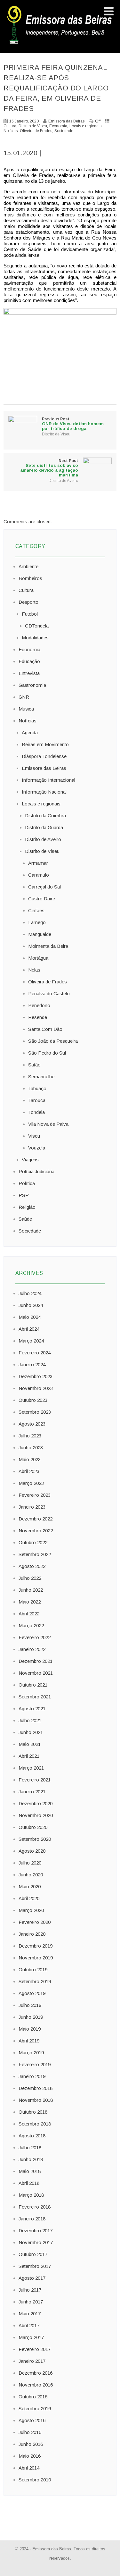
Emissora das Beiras (44, 768)
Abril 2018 (29, 2183)
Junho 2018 (31, 2159)
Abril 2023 (29, 1471)
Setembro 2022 (35, 1554)
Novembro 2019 (36, 1958)
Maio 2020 (30, 1886)
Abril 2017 (29, 2325)
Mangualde (40, 934)
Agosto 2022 (32, 1566)
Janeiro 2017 (32, 2361)
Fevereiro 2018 (35, 2207)
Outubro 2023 (33, 1400)
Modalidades (35, 638)
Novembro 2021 (36, 1673)
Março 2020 (31, 1910)
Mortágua (38, 958)
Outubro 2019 (33, 1970)
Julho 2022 (30, 1578)
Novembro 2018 (36, 2100)
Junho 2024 (31, 1305)
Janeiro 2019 (32, 2076)
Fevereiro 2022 (35, 1637)
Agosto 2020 (32, 1851)
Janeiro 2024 (32, 1364)
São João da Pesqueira (53, 1041)
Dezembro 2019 (36, 1946)
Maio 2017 (30, 2314)
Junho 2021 (31, 1732)
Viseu (34, 1136)
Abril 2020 (29, 1898)
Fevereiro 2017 (35, 2349)
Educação (29, 661)
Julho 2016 (30, 2432)
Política (27, 1183)
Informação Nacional (44, 792)
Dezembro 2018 (36, 2088)
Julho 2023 (30, 1436)
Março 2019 (31, 2053)
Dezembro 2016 (36, 2373)
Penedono (39, 1005)
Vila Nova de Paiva (48, 1124)
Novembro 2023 (36, 1388)
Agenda (30, 732)
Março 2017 (31, 2337)
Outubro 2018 (33, 2112)
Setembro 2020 (35, 1839)
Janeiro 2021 (32, 1792)
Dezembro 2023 (36, 1376)
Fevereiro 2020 (35, 1922)
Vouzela (37, 1148)
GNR (24, 697)
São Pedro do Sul (47, 1053)
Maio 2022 (30, 1602)
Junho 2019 (31, 2017)
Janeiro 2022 (32, 1649)
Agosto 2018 (32, 2136)
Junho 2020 (31, 1875)
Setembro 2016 (35, 2408)
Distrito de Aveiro (63, 481)
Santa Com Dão (45, 1029)
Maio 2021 (30, 1744)
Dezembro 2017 (36, 2231)
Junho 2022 (31, 1590)
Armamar (38, 863)
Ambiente (28, 566)
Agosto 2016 (32, 2420)
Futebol (30, 614)
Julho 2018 (30, 2147)
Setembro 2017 (35, 2266)
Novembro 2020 (36, 1815)
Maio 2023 (30, 1459)
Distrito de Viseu (33, 126)
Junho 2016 (31, 2444)
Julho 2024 (30, 1293)
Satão (34, 1065)
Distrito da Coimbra (45, 816)
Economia (58, 126)
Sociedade (64, 131)
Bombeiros (30, 578)
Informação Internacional (48, 780)
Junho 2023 (31, 1448)
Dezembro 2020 (36, 1803)
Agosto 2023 (32, 1424)
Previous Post (73, 424)
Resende (38, 1017)
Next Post (49, 468)
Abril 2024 (29, 1329)
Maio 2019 (30, 2029)
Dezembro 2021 (36, 1661)
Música (26, 709)
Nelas (34, 970)
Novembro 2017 (36, 2242)
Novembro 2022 (36, 1531)
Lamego (37, 922)
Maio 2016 (30, 2456)
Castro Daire (42, 899)
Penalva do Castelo (49, 993)
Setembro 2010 (35, 2480)
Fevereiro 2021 (35, 1780)
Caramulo (39, 875)
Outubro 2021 (33, 1685)
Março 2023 (31, 1483)
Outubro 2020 (33, 1827)
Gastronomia (32, 685)
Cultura (10, 126)
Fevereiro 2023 (35, 1495)
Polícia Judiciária (36, 1171)
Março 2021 (31, 1768)
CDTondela (37, 626)
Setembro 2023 (35, 1412)
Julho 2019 (30, 2005)
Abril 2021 (29, 1756)
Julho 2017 (30, 2290)
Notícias (11, 131)
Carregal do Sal (44, 887)
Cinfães (36, 910)
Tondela (36, 1112)
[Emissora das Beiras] (60, 44)
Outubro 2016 (33, 2397)
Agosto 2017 (32, 2278)
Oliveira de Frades (36, 131)
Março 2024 (31, 1341)
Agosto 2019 (32, 1993)
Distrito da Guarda (44, 827)
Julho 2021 (30, 1720)
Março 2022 (31, 1625)
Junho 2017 (31, 2302)
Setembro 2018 (35, 2124)
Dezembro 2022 (36, 1519)
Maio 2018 (30, 2171)
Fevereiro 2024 (35, 1353)
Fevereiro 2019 (35, 2064)
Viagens (30, 1160)
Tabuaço (37, 1088)
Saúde (25, 1219)
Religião (27, 1207)
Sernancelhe (41, 1077)
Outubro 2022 (33, 1542)
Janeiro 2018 (32, 2219)
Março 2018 (31, 2195)
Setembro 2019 (35, 1981)
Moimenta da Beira (48, 946)
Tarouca (37, 1100)
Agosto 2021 (32, 1709)
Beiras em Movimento (45, 744)
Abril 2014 (29, 2468)
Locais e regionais (85, 126)
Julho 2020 (30, 1863)
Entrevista (29, 673)
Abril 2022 (29, 1614)
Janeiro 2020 (32, 1934)
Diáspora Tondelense (44, 756)
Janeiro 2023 (32, 1507)
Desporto (28, 602)
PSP (24, 1195)
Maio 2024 (30, 1317)
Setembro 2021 (35, 1697)
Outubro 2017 (33, 2254)
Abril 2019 (29, 2041)
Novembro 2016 (36, 2385)
